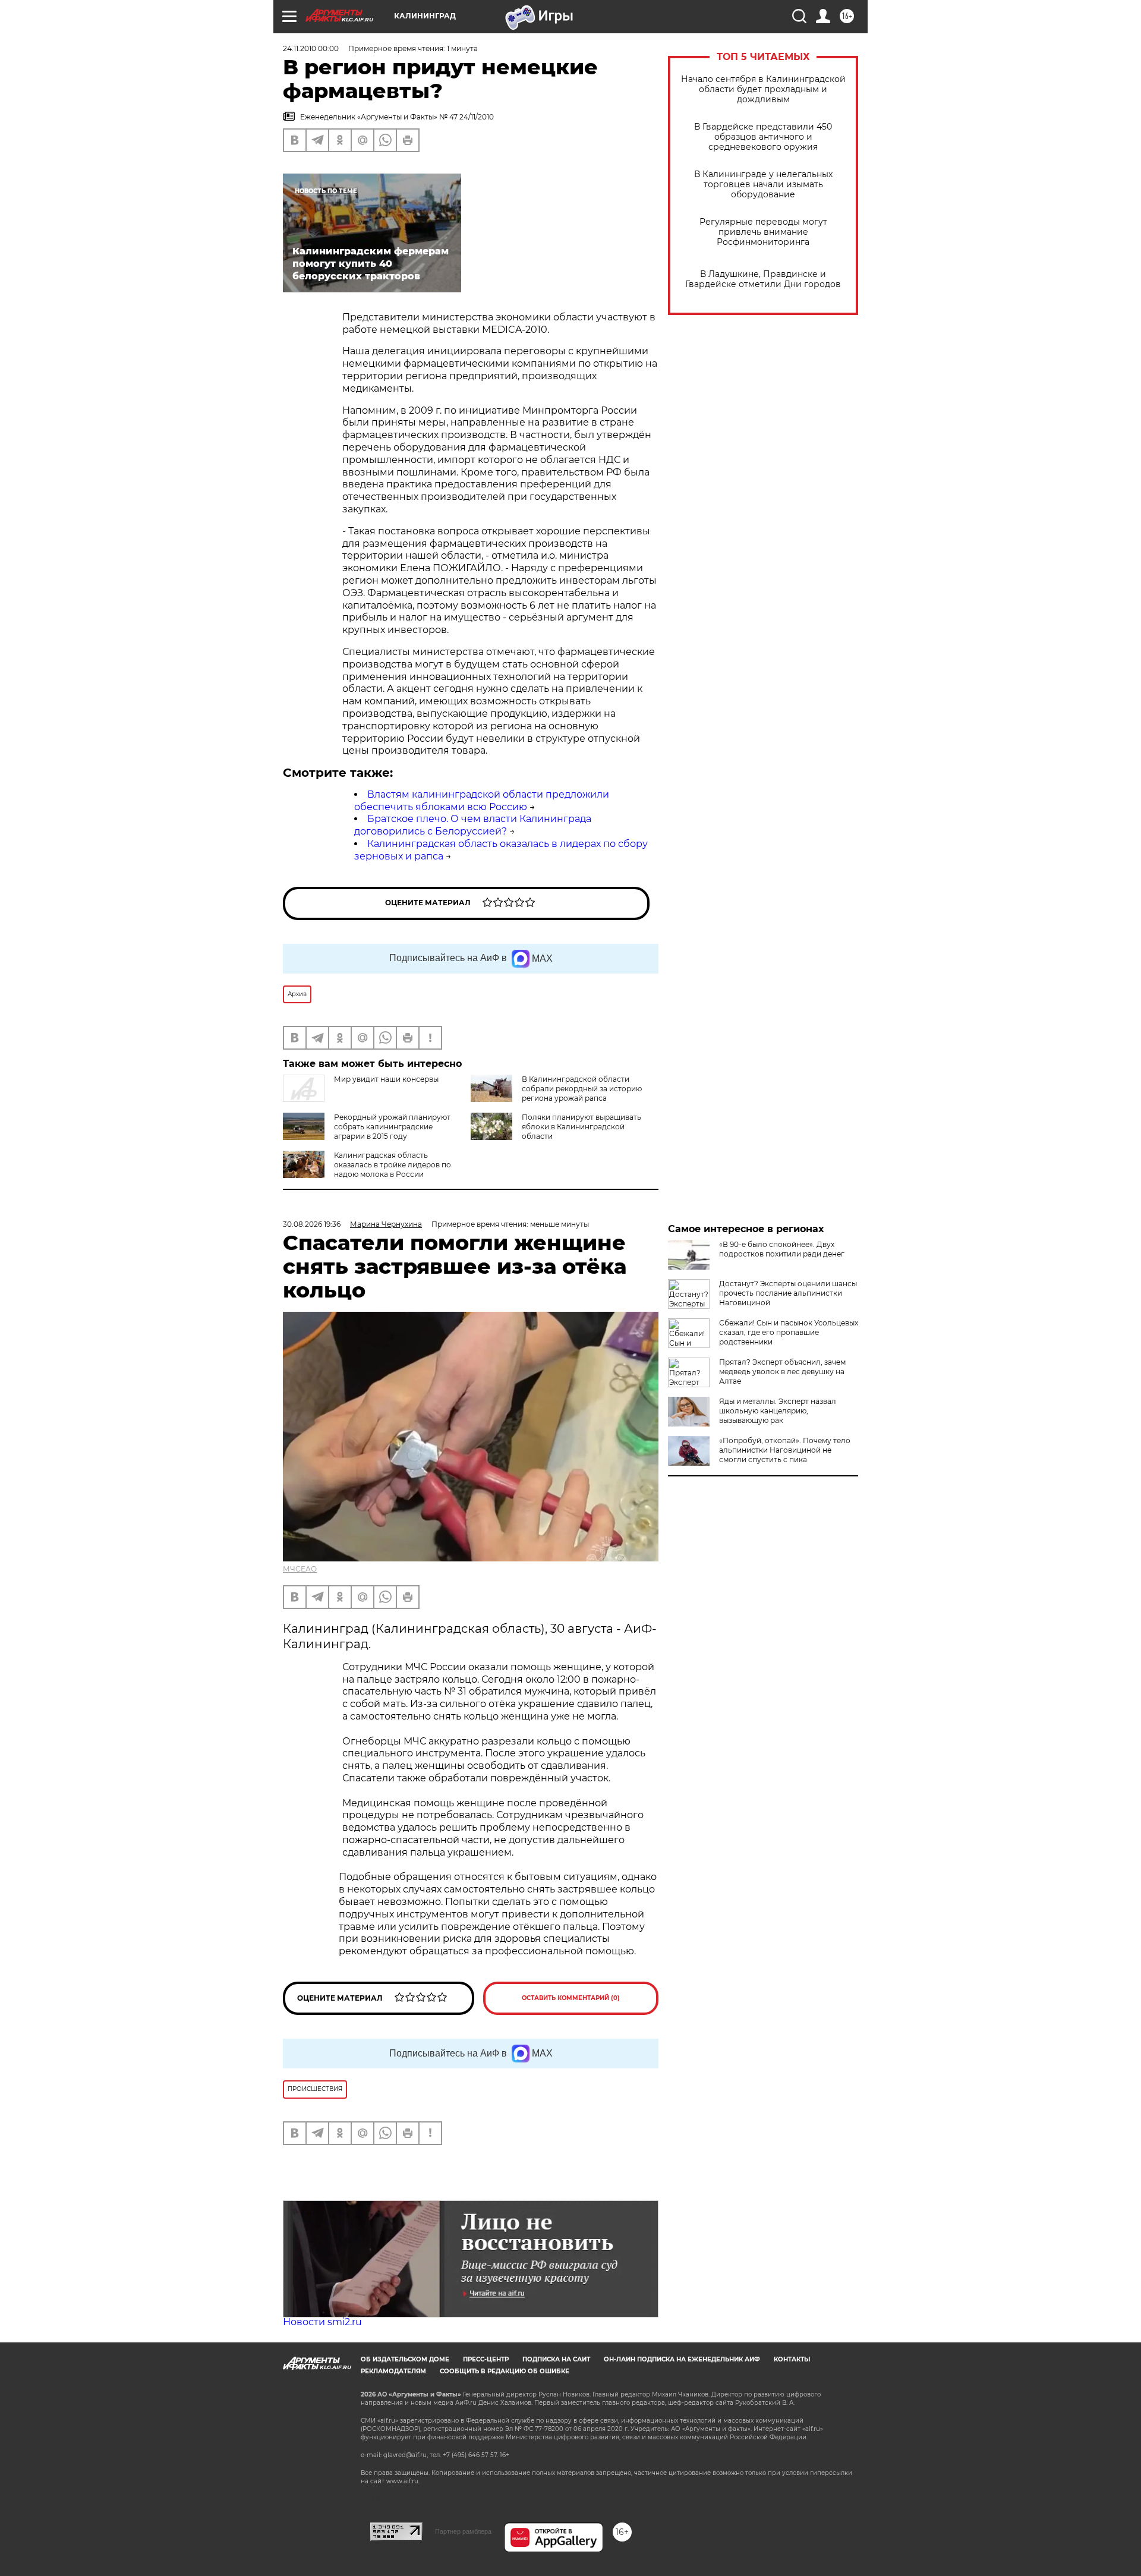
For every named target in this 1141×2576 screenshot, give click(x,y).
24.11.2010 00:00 (311, 48)
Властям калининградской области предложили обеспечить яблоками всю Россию (482, 801)
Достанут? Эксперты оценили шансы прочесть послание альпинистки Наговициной (788, 1293)
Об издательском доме (405, 2359)
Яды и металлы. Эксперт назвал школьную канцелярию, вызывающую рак (778, 1411)
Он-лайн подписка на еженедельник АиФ (682, 2359)
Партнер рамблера (463, 2531)
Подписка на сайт (556, 2359)
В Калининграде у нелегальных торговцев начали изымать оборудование (763, 185)
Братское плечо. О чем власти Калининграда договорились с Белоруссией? (473, 825)
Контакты (792, 2359)
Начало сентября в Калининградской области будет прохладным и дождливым (763, 89)
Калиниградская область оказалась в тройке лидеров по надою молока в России (393, 1165)
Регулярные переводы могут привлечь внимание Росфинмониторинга (763, 232)
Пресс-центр (486, 2359)
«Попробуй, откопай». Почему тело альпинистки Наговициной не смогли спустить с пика (785, 1450)
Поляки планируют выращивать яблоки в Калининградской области (581, 1127)
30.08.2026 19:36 (312, 1224)
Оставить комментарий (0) (571, 1998)
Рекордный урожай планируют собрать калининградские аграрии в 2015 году (392, 1127)
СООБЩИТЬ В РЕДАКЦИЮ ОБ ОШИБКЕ (505, 2371)
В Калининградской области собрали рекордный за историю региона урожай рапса (582, 1089)
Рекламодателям (393, 2371)
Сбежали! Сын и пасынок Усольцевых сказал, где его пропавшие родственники (789, 1332)
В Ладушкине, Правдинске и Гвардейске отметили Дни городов (763, 279)
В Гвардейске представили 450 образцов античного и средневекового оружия (763, 137)
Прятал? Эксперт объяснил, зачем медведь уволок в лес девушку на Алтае (782, 1372)
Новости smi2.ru (322, 2322)
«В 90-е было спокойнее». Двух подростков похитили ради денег (782, 1249)
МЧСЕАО (300, 1569)
